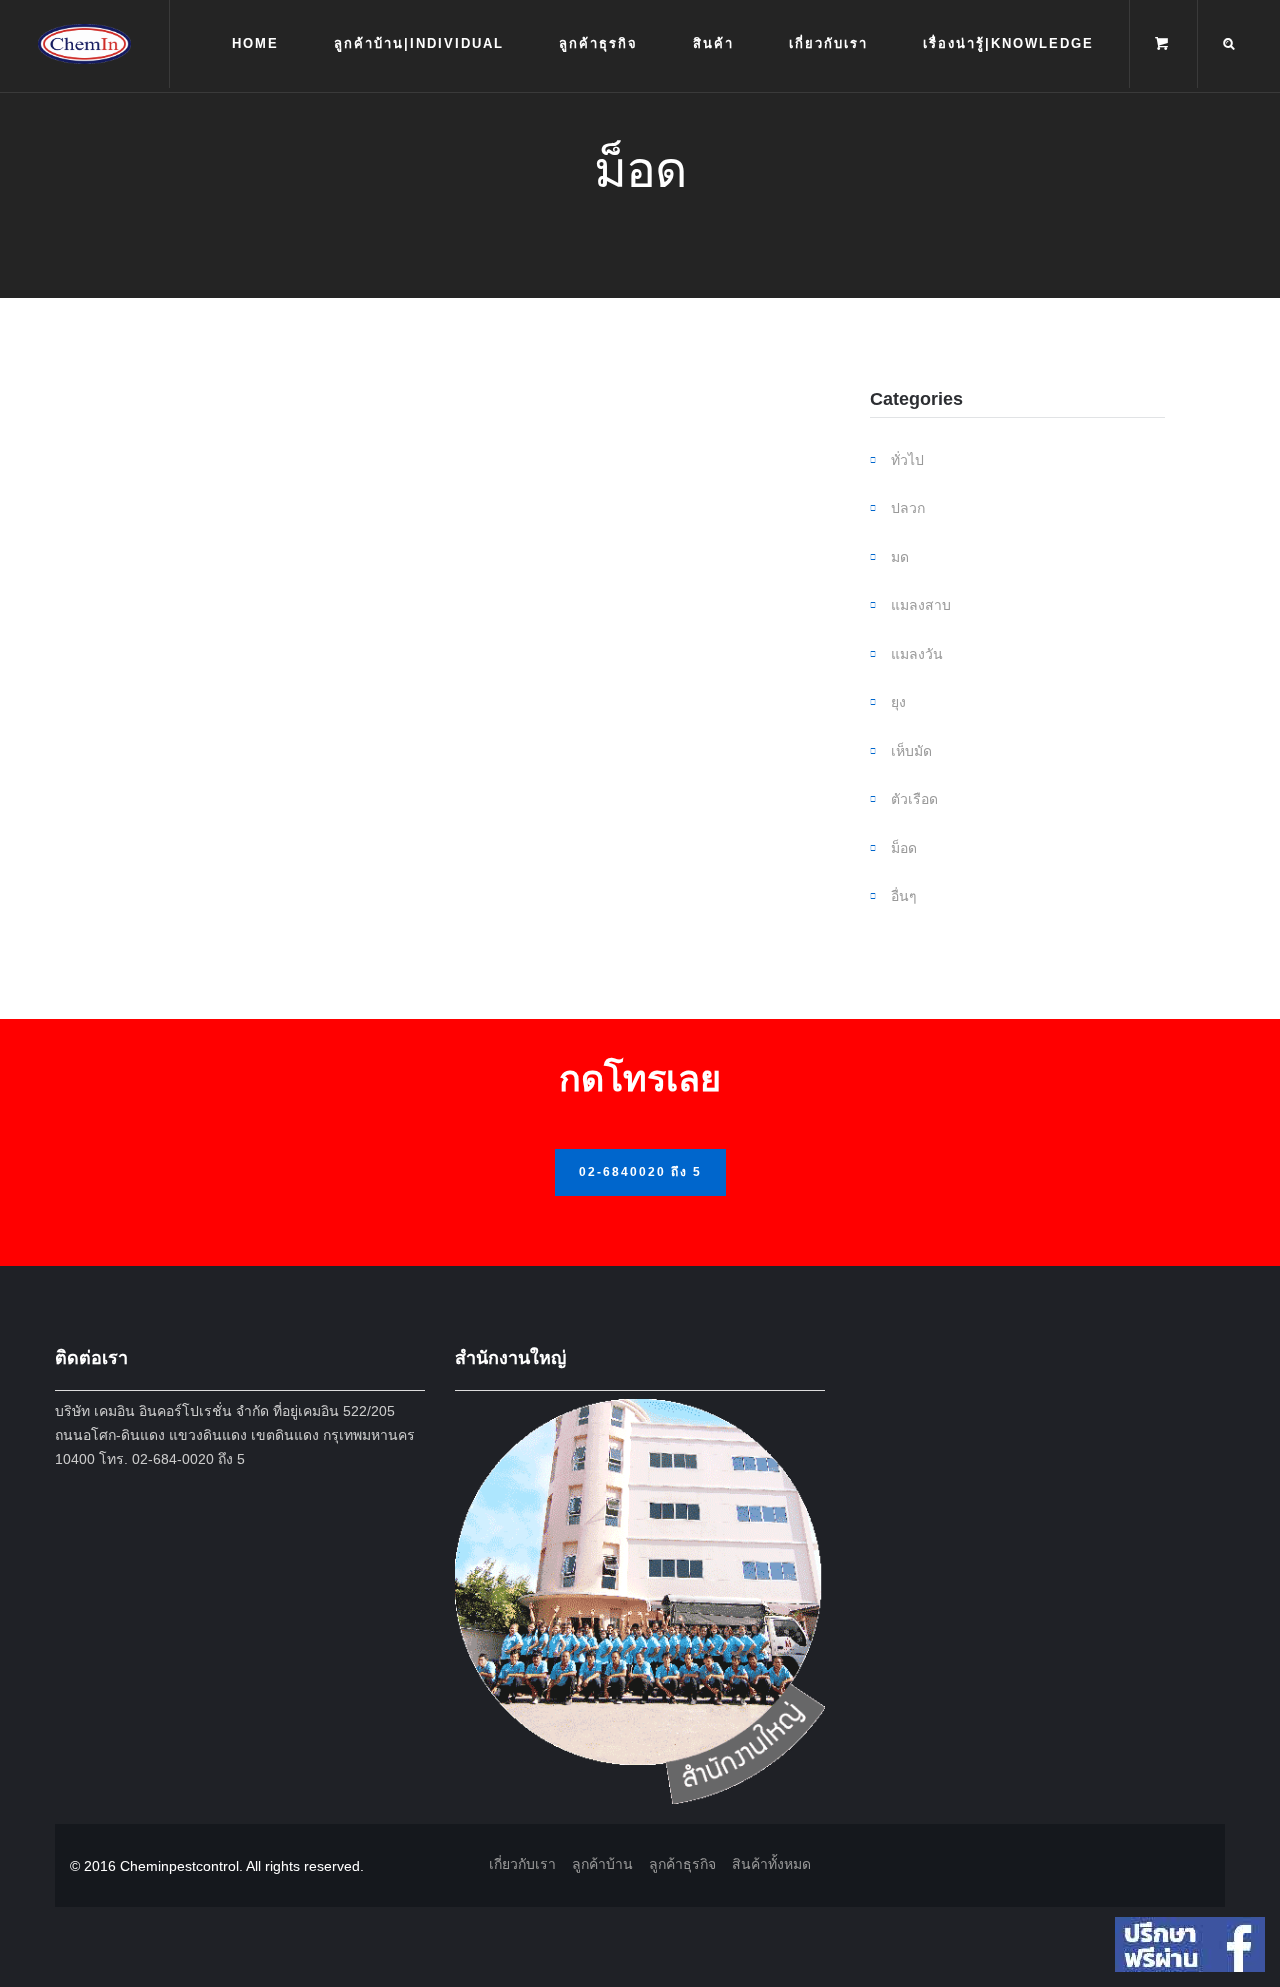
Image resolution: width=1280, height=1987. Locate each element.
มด (900, 557)
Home (255, 43)
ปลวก (908, 508)
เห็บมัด (911, 751)
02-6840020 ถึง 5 (640, 1172)
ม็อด (904, 848)
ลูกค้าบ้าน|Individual (419, 43)
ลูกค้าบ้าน (602, 1864)
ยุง (898, 702)
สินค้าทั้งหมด (771, 1864)
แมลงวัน (917, 654)
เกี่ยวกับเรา (828, 43)
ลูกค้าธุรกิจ (598, 43)
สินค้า (713, 43)
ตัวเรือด (914, 799)
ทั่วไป (907, 460)
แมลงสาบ (921, 605)
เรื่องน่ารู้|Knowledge (1008, 43)
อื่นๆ (904, 896)
